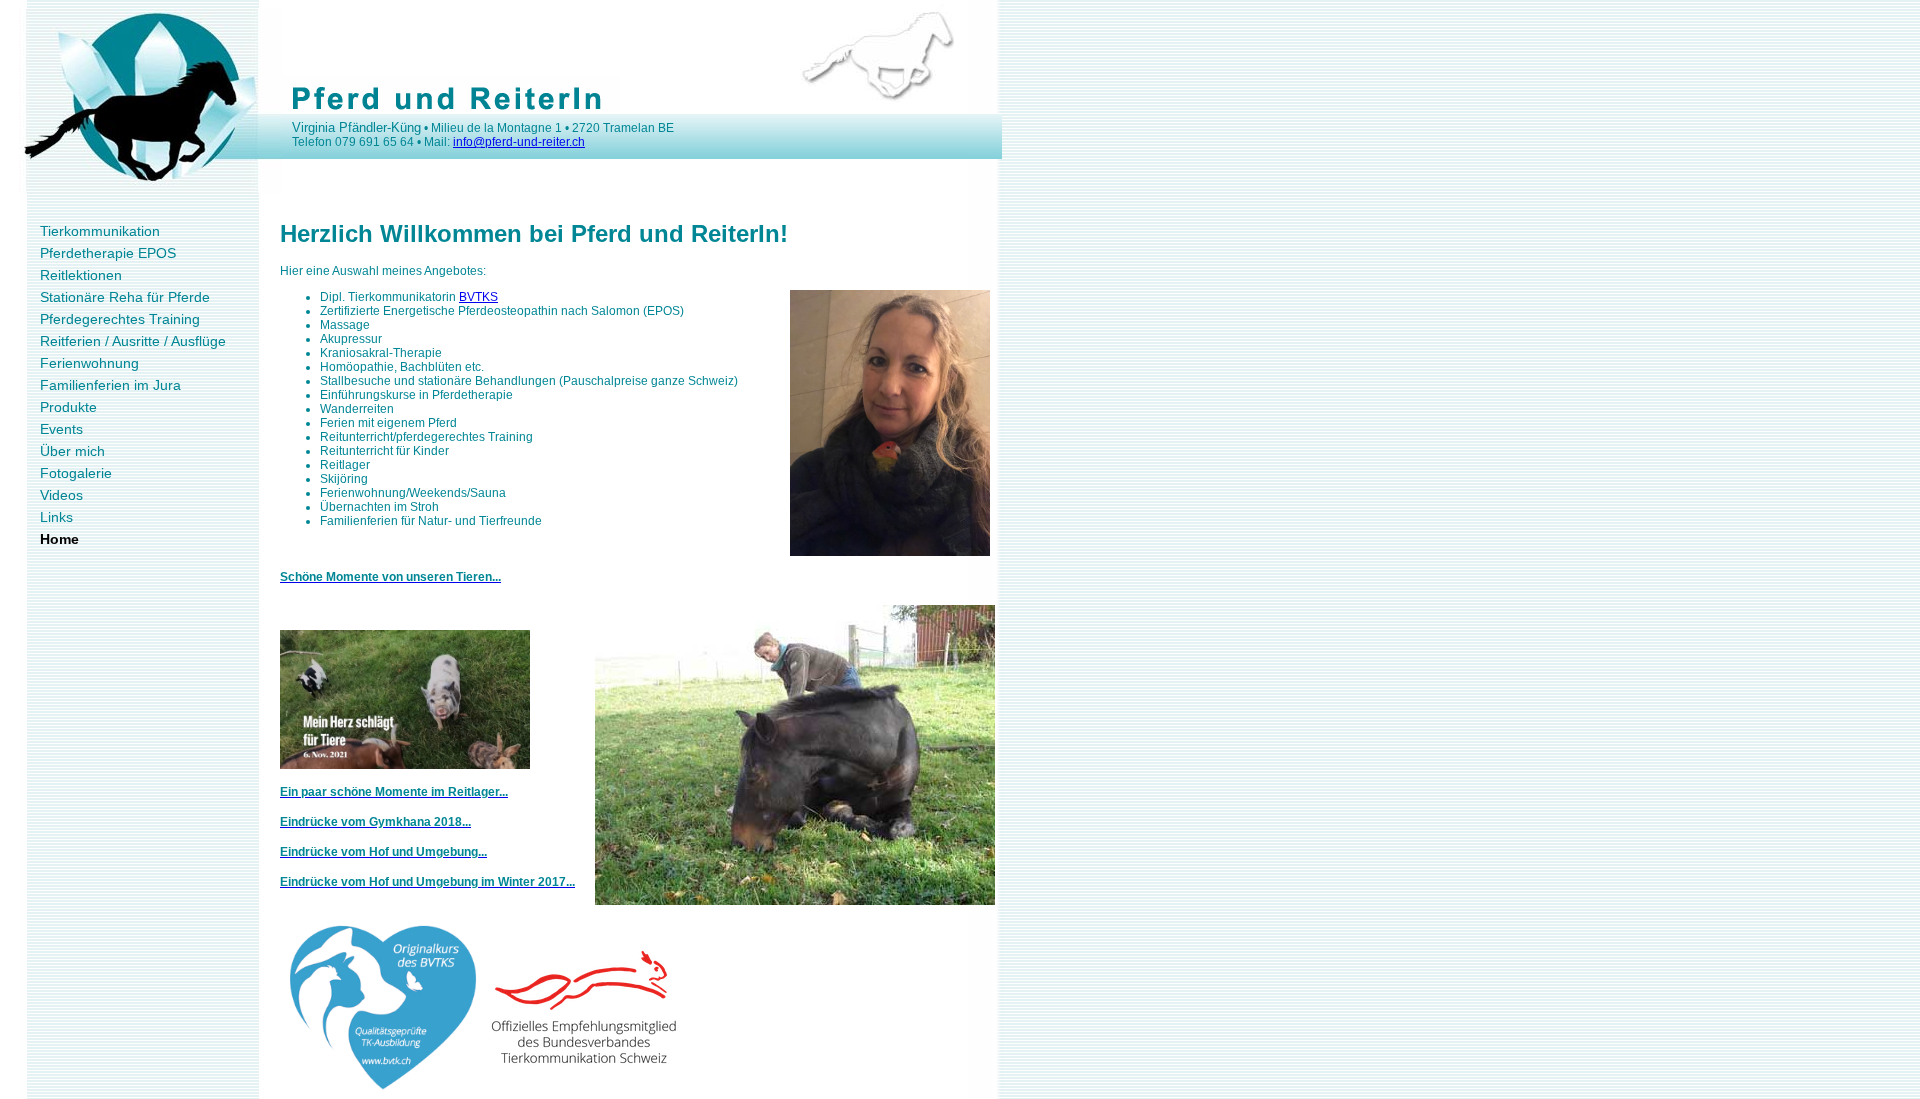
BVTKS (478, 297)
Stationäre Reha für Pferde (125, 297)
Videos (61, 495)
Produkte (68, 407)
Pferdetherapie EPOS (108, 253)
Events (61, 429)
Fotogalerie (76, 473)
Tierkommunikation (100, 231)
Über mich (72, 451)
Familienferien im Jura (110, 385)
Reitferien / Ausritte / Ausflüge (133, 341)
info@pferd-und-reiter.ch (519, 142)
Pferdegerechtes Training (120, 319)
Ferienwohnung (89, 363)
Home (59, 539)
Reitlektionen (81, 275)
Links (56, 517)
